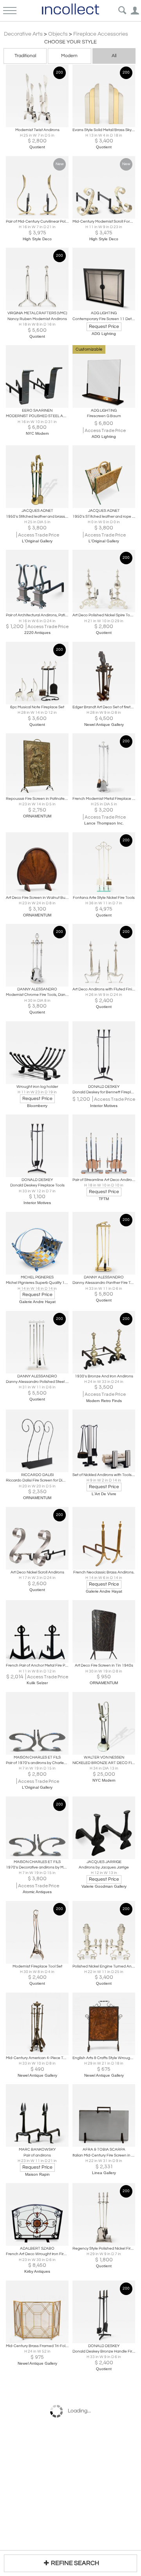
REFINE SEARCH (75, 2563)
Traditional (25, 56)
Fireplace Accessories (101, 34)
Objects (58, 34)
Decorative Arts (23, 34)
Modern (69, 56)
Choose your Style (70, 42)
